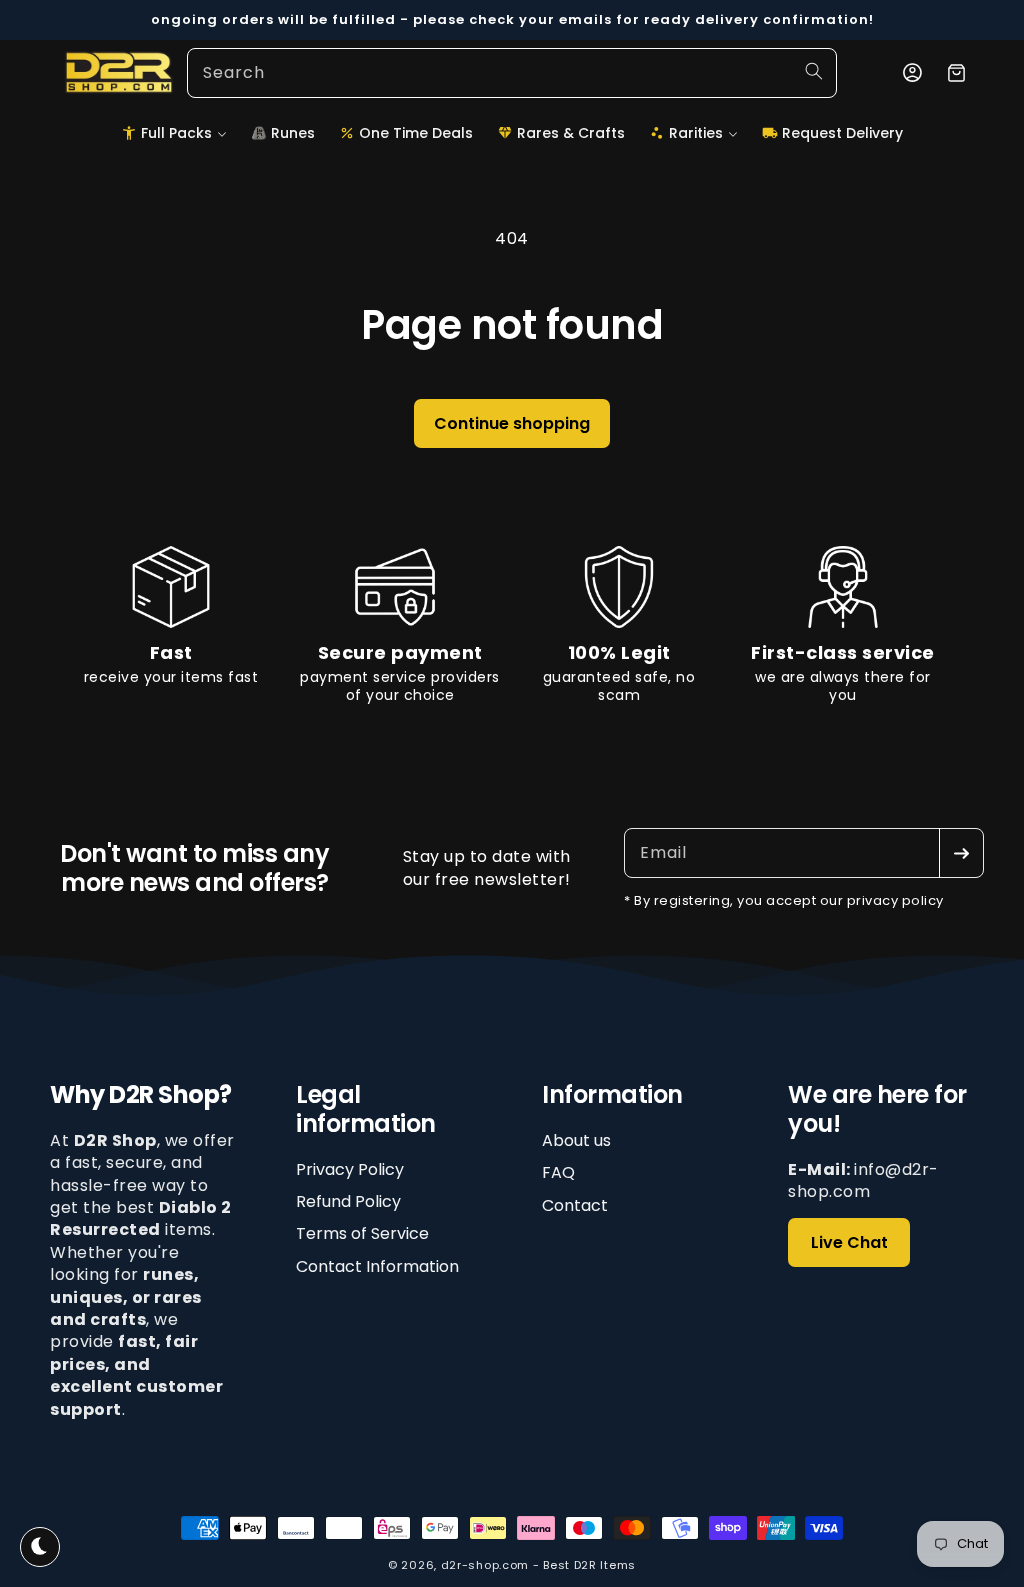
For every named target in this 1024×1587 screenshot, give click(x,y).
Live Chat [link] (849, 1242)
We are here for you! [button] (877, 1110)
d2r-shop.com (485, 1565)
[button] (174, 133)
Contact (575, 1205)
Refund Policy (348, 1201)
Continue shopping (512, 423)
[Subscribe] (961, 853)
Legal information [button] (366, 1110)
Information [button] (612, 1095)
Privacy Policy (350, 1170)
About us (576, 1141)
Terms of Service (362, 1233)
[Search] (814, 71)
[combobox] (512, 73)
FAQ (558, 1172)
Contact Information (377, 1266)
